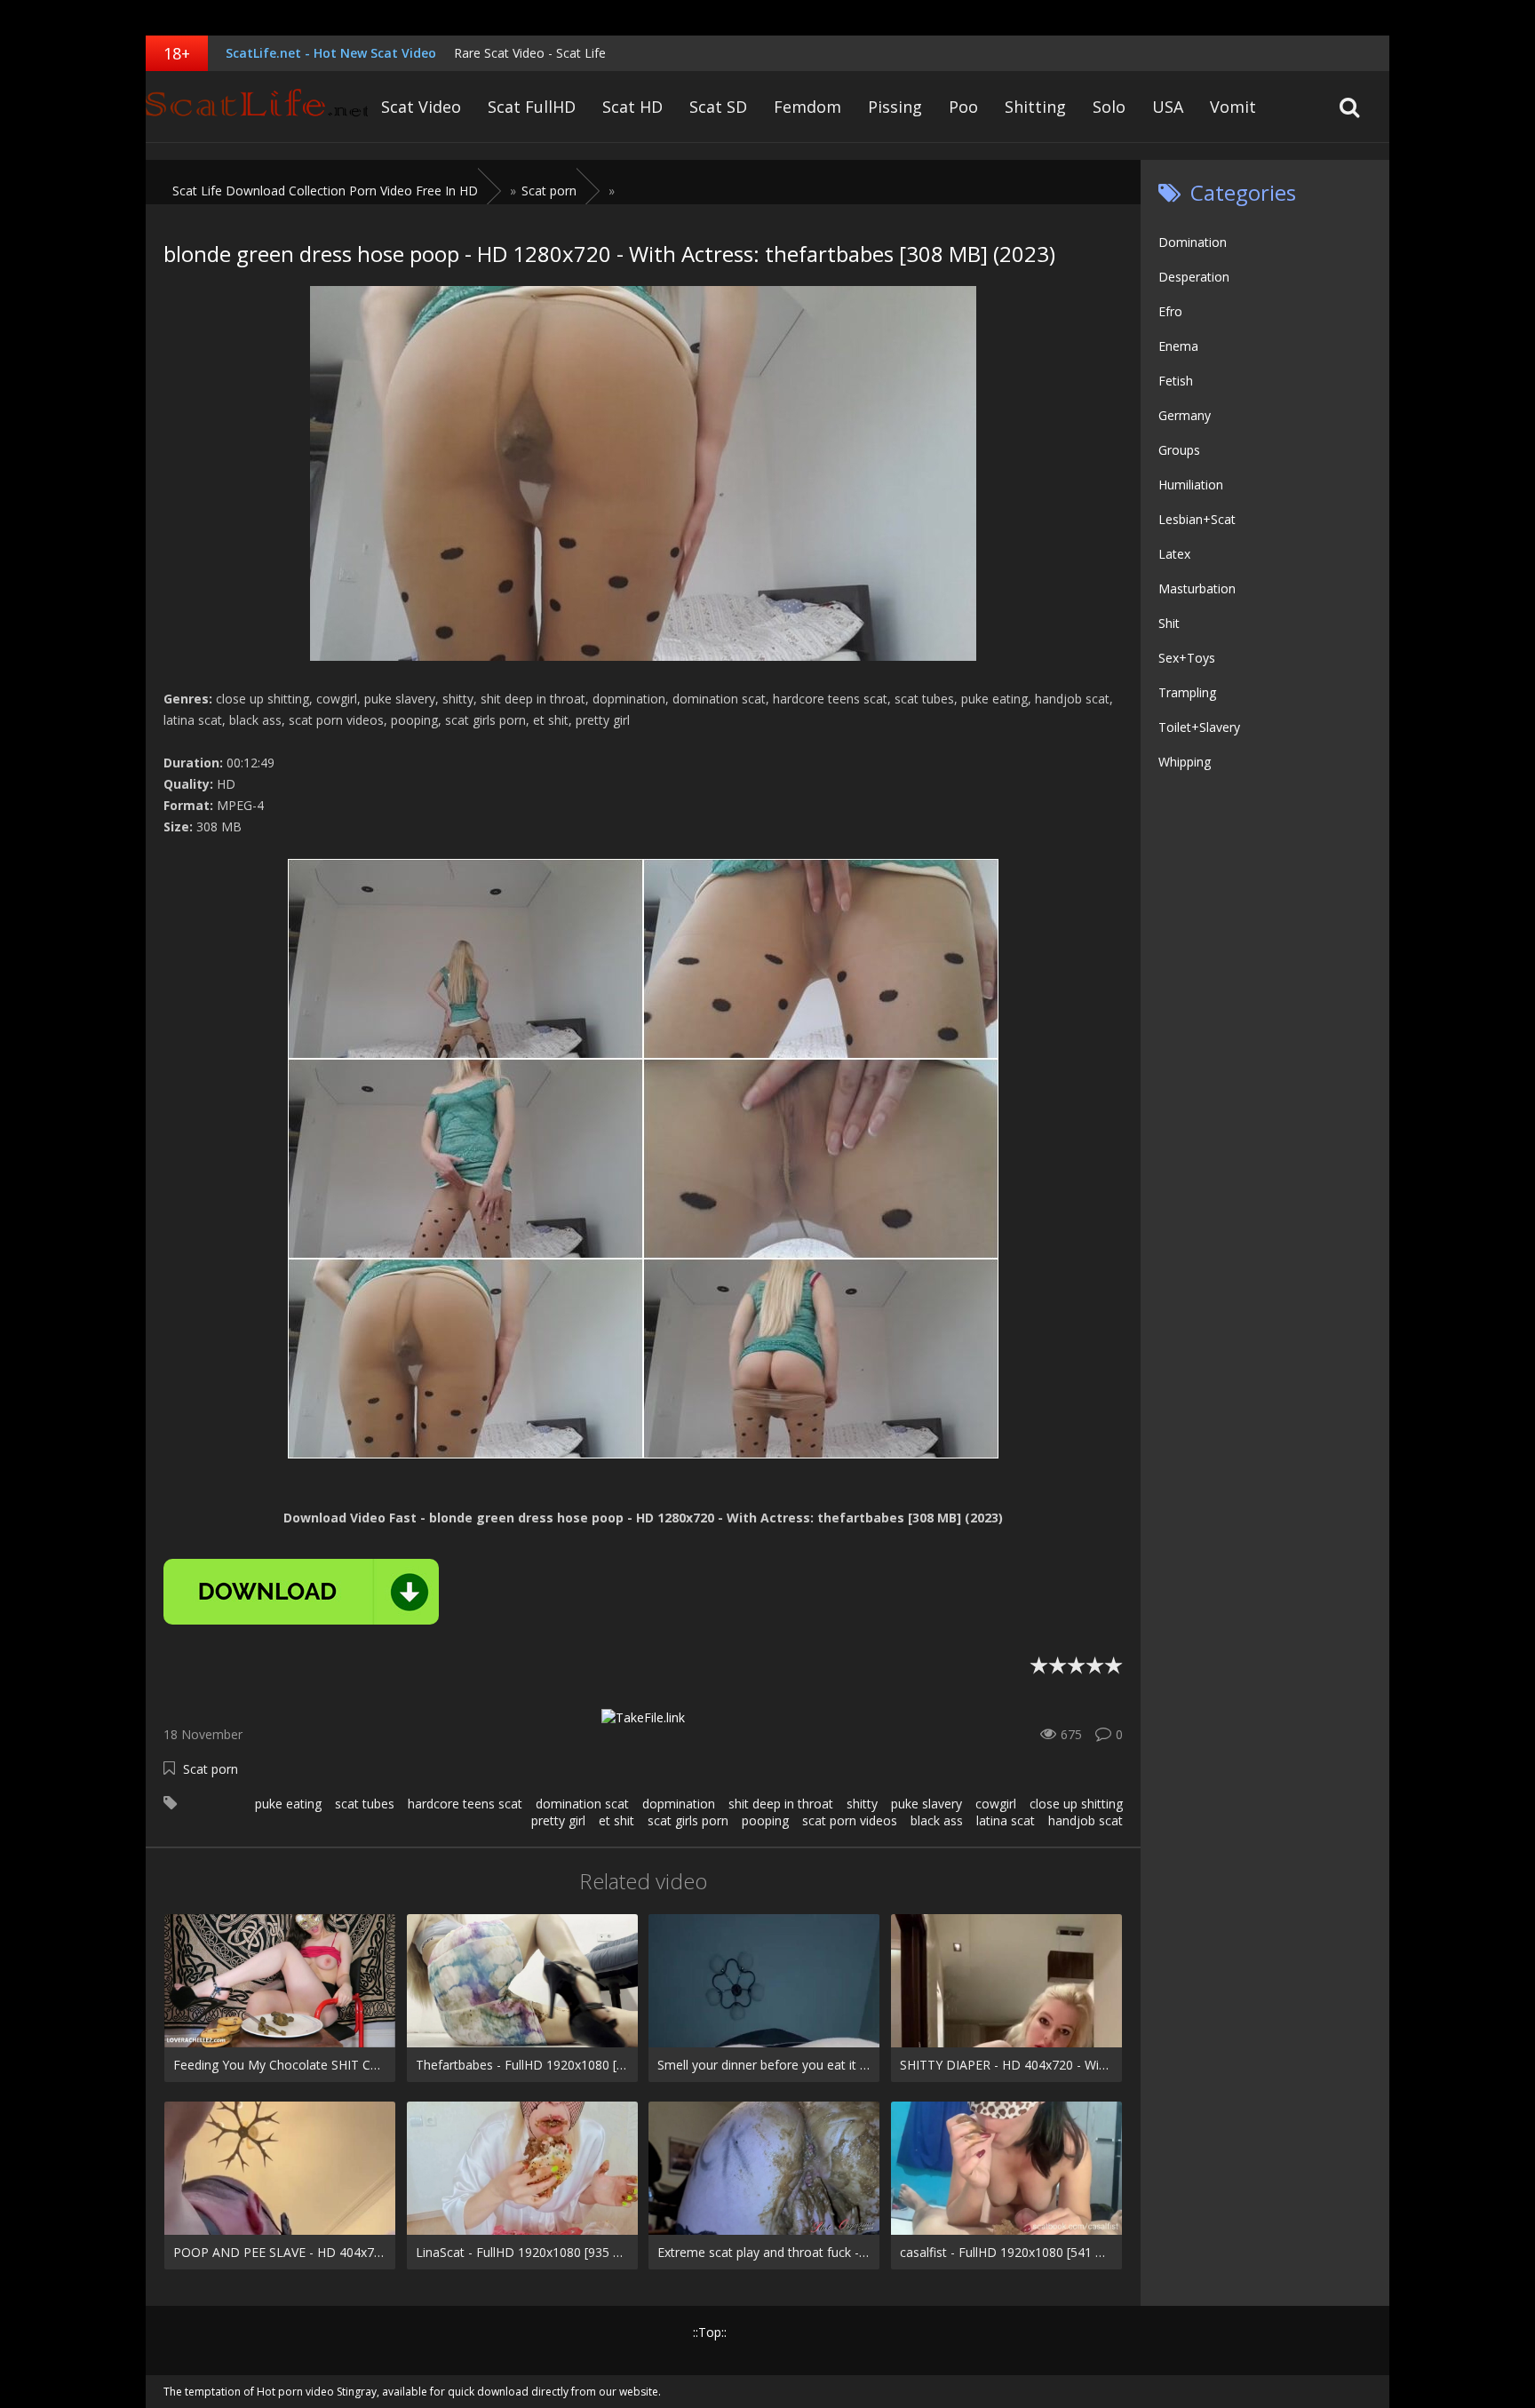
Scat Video (421, 107)
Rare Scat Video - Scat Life (530, 53)
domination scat (582, 1804)
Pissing (895, 107)
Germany (1185, 415)
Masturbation (1197, 588)
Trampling (1187, 692)
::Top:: (710, 2332)
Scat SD (718, 107)
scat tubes (365, 1804)
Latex (1174, 554)
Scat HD (632, 107)
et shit (616, 1820)
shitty (862, 1804)
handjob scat (1086, 1820)
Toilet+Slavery (1199, 727)
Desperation (1194, 277)
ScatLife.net (257, 107)
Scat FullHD (532, 107)
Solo (1109, 107)
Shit (1169, 623)
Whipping (1185, 762)
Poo (963, 107)
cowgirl (996, 1804)
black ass (937, 1820)
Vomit (1233, 107)
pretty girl (558, 1820)
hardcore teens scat (465, 1804)
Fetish (1176, 381)
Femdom (807, 107)
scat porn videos (850, 1820)
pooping (765, 1820)
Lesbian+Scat (1197, 519)
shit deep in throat (781, 1804)
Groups (1179, 450)
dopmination (679, 1804)
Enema (1178, 346)
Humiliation (1191, 485)
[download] (301, 1592)
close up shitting (1076, 1804)
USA (1168, 107)
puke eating (288, 1804)
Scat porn (211, 1769)
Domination (1193, 242)
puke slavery (927, 1804)
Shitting (1035, 107)
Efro (1170, 311)
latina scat (1006, 1820)
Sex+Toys (1187, 658)
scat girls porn (688, 1820)
